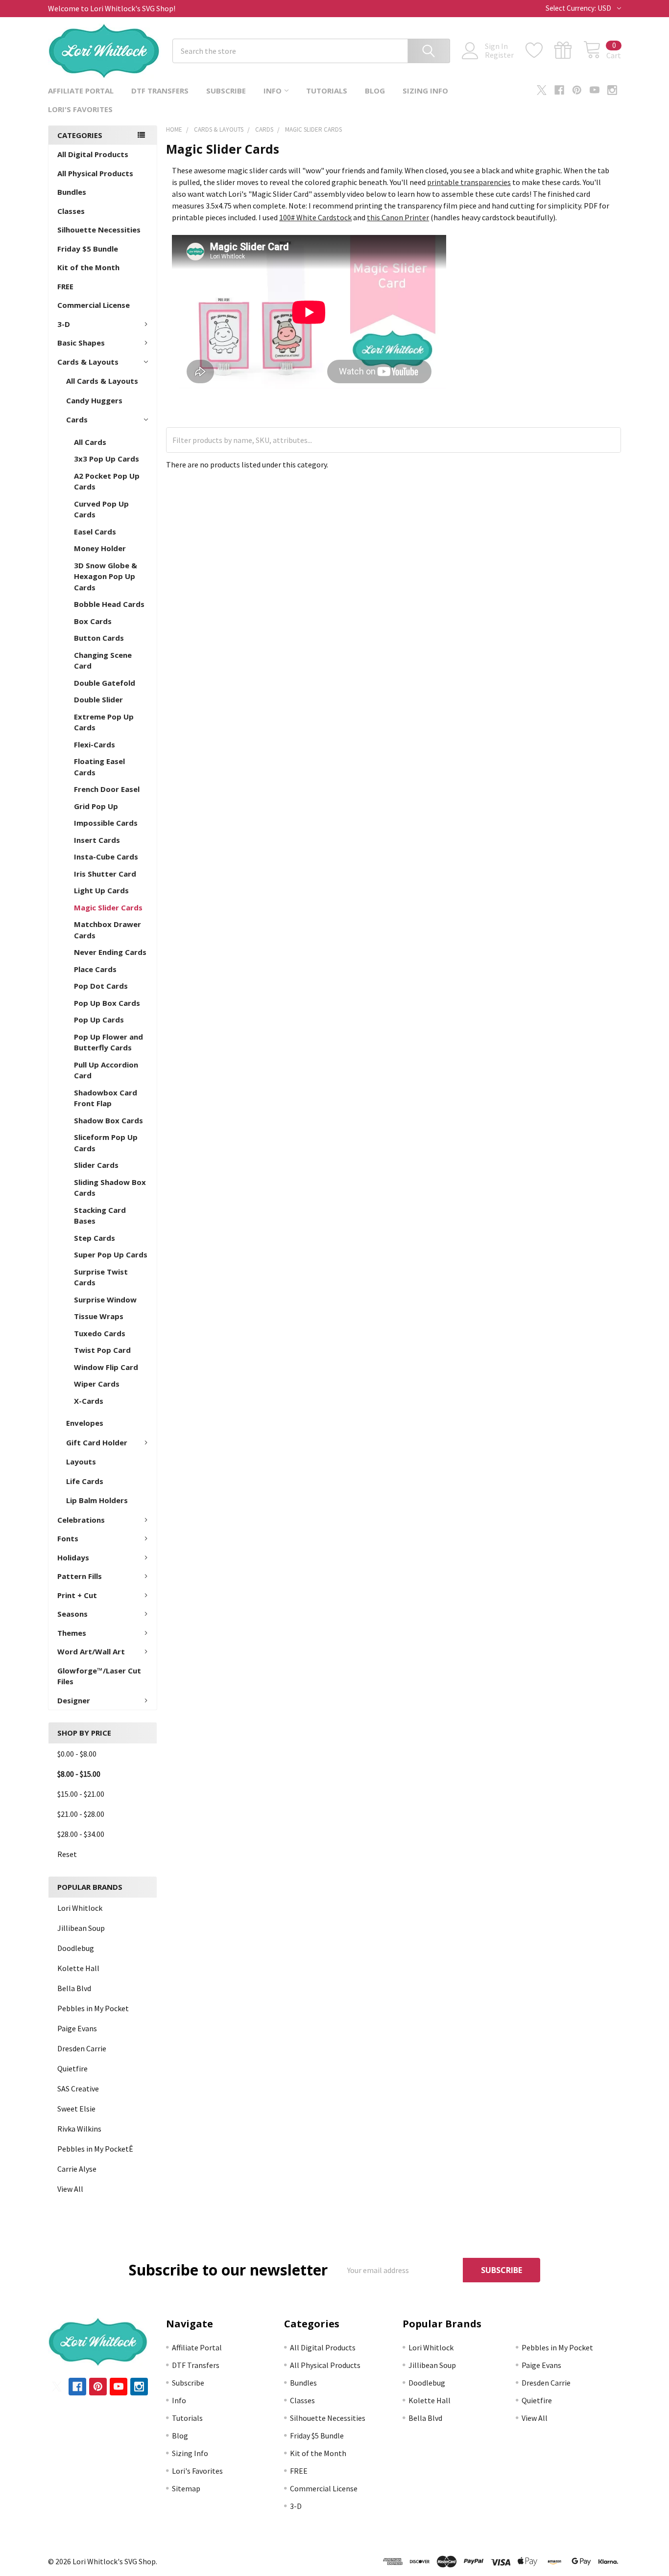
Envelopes (85, 1423)
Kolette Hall (78, 1968)
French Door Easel (107, 789)
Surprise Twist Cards (101, 1277)
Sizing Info (425, 91)
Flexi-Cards (95, 744)
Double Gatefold (105, 683)
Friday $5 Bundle (88, 249)
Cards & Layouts (88, 362)
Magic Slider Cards (108, 907)
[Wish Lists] (540, 50)
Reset (67, 1854)
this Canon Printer (398, 217)
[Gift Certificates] (569, 50)
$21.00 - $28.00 (81, 1814)
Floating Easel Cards (99, 767)
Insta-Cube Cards (106, 857)
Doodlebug (76, 1948)
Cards (77, 419)
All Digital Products (93, 154)
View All (70, 2189)
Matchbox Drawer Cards (108, 930)
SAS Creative (78, 2089)
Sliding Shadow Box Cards (110, 1188)
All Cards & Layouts (102, 381)
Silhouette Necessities (99, 230)
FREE (65, 286)
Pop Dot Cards (101, 986)
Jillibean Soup (81, 1928)
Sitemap (186, 2488)
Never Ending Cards (110, 952)
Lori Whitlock (80, 1908)
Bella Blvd (74, 1988)
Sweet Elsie (76, 2109)
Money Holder (100, 548)
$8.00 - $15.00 (79, 1774)
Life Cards (85, 1481)
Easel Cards (95, 532)
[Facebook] (559, 90)
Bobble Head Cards (109, 604)
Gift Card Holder (97, 1442)
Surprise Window (105, 1300)
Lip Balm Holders (97, 1500)
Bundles (72, 192)
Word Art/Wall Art (91, 1651)
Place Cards (95, 969)
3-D (64, 324)
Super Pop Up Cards (111, 1254)
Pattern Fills (80, 1576)
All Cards (90, 442)
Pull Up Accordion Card (106, 1070)
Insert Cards (97, 840)
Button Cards (99, 638)
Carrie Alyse (77, 2169)
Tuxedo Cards (100, 1333)
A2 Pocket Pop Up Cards (107, 481)
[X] (542, 90)
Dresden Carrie (82, 2048)
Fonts (68, 1538)
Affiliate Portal (81, 91)
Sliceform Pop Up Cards (106, 1143)
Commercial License (94, 305)
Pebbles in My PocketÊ (95, 2149)
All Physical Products (95, 173)
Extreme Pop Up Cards (104, 722)
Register (499, 55)
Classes (71, 211)
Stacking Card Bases (100, 1216)
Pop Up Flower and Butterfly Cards (108, 1042)
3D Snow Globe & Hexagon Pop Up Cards (106, 576)
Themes (72, 1633)
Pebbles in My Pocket (93, 2008)
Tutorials (327, 91)
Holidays (73, 1557)
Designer (74, 1700)
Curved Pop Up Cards (101, 509)
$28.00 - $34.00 (81, 1834)
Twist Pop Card (102, 1350)
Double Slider (98, 699)
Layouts (81, 1462)
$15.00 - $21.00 (81, 1794)
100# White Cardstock (315, 217)
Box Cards (93, 621)
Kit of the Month (88, 267)
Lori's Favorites (80, 109)
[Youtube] (595, 90)
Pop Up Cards (99, 1020)
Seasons (72, 1614)
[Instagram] (612, 90)
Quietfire (72, 2068)
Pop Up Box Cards (107, 1003)
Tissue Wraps (99, 1316)
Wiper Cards (97, 1384)
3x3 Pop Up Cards (107, 459)
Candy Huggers (94, 400)
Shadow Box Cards (108, 1120)
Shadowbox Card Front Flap (106, 1098)
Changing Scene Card (103, 661)
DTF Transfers (160, 91)
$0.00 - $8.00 (77, 1754)
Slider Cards (96, 1165)
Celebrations (81, 1520)
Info (273, 91)
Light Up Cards (101, 890)
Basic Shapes (81, 343)
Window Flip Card (106, 1367)
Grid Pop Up (96, 806)
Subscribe (226, 91)
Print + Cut (77, 1595)
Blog (375, 91)
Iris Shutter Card (105, 874)
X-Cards (89, 1401)
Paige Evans (77, 2028)
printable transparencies (469, 182)
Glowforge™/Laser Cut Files (99, 1676)
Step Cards (95, 1238)
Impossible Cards (106, 823)
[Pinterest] (577, 90)
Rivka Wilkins (79, 2129)
